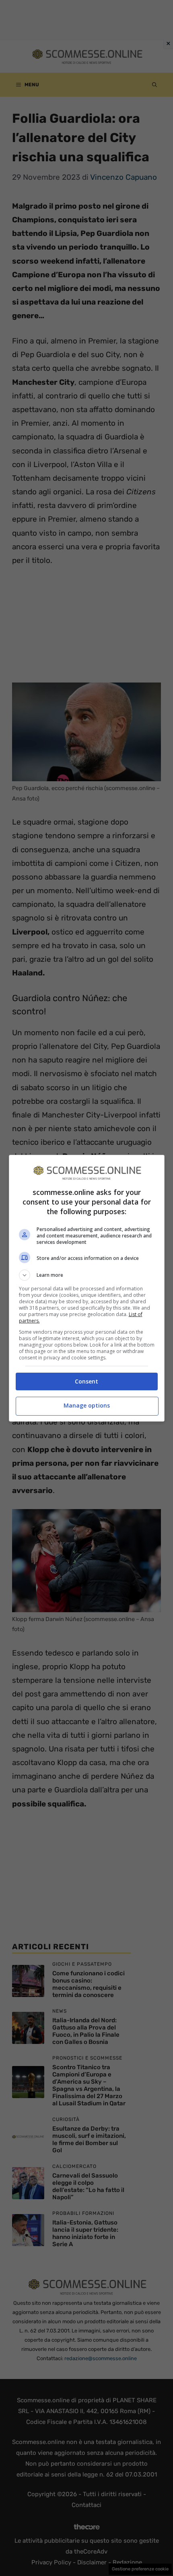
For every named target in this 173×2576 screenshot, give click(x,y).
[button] (87, 1275)
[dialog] (87, 1288)
